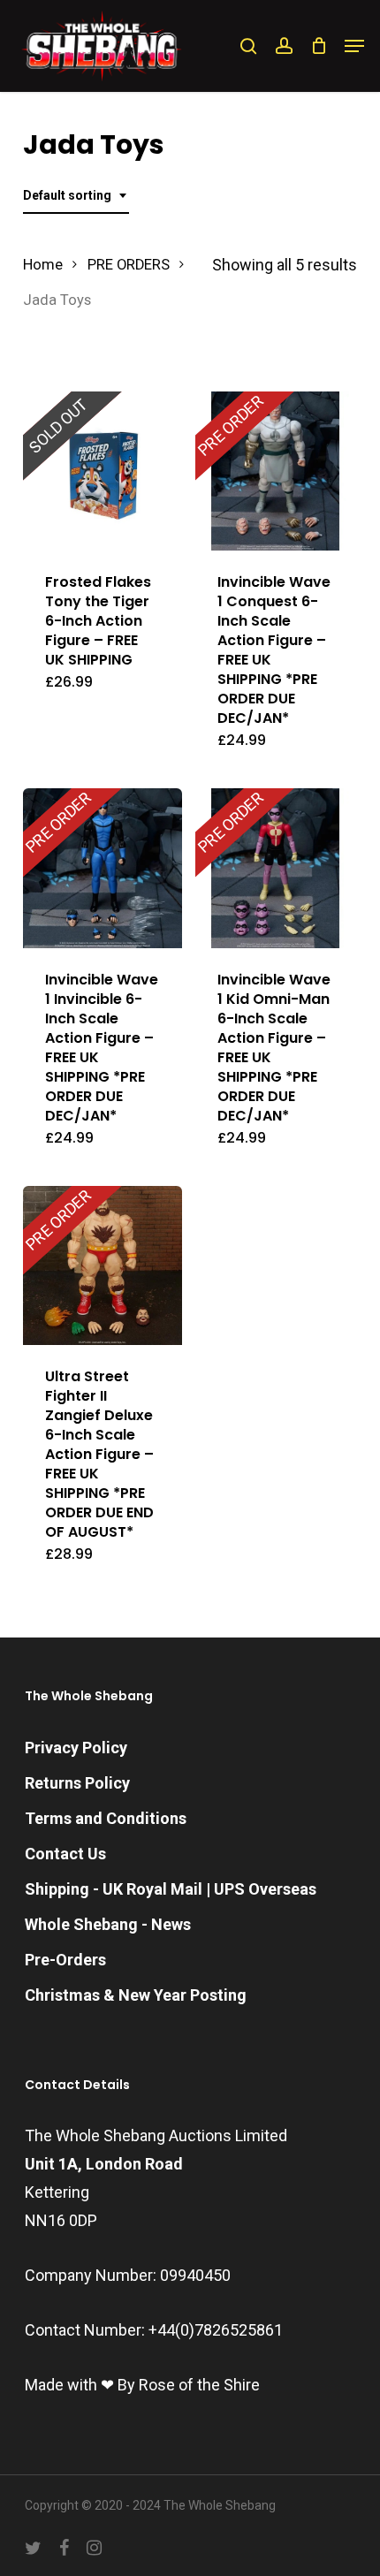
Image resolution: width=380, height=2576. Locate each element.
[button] (354, 46)
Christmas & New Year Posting (136, 1995)
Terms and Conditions (106, 1818)
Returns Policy (77, 1783)
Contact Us (65, 1854)
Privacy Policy (76, 1748)
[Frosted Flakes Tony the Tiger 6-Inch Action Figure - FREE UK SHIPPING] (103, 471)
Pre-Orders (65, 1960)
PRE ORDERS (129, 265)
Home (43, 265)
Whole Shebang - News (108, 1924)
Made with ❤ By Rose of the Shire (142, 2385)
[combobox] (76, 196)
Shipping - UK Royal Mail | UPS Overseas (171, 1889)
